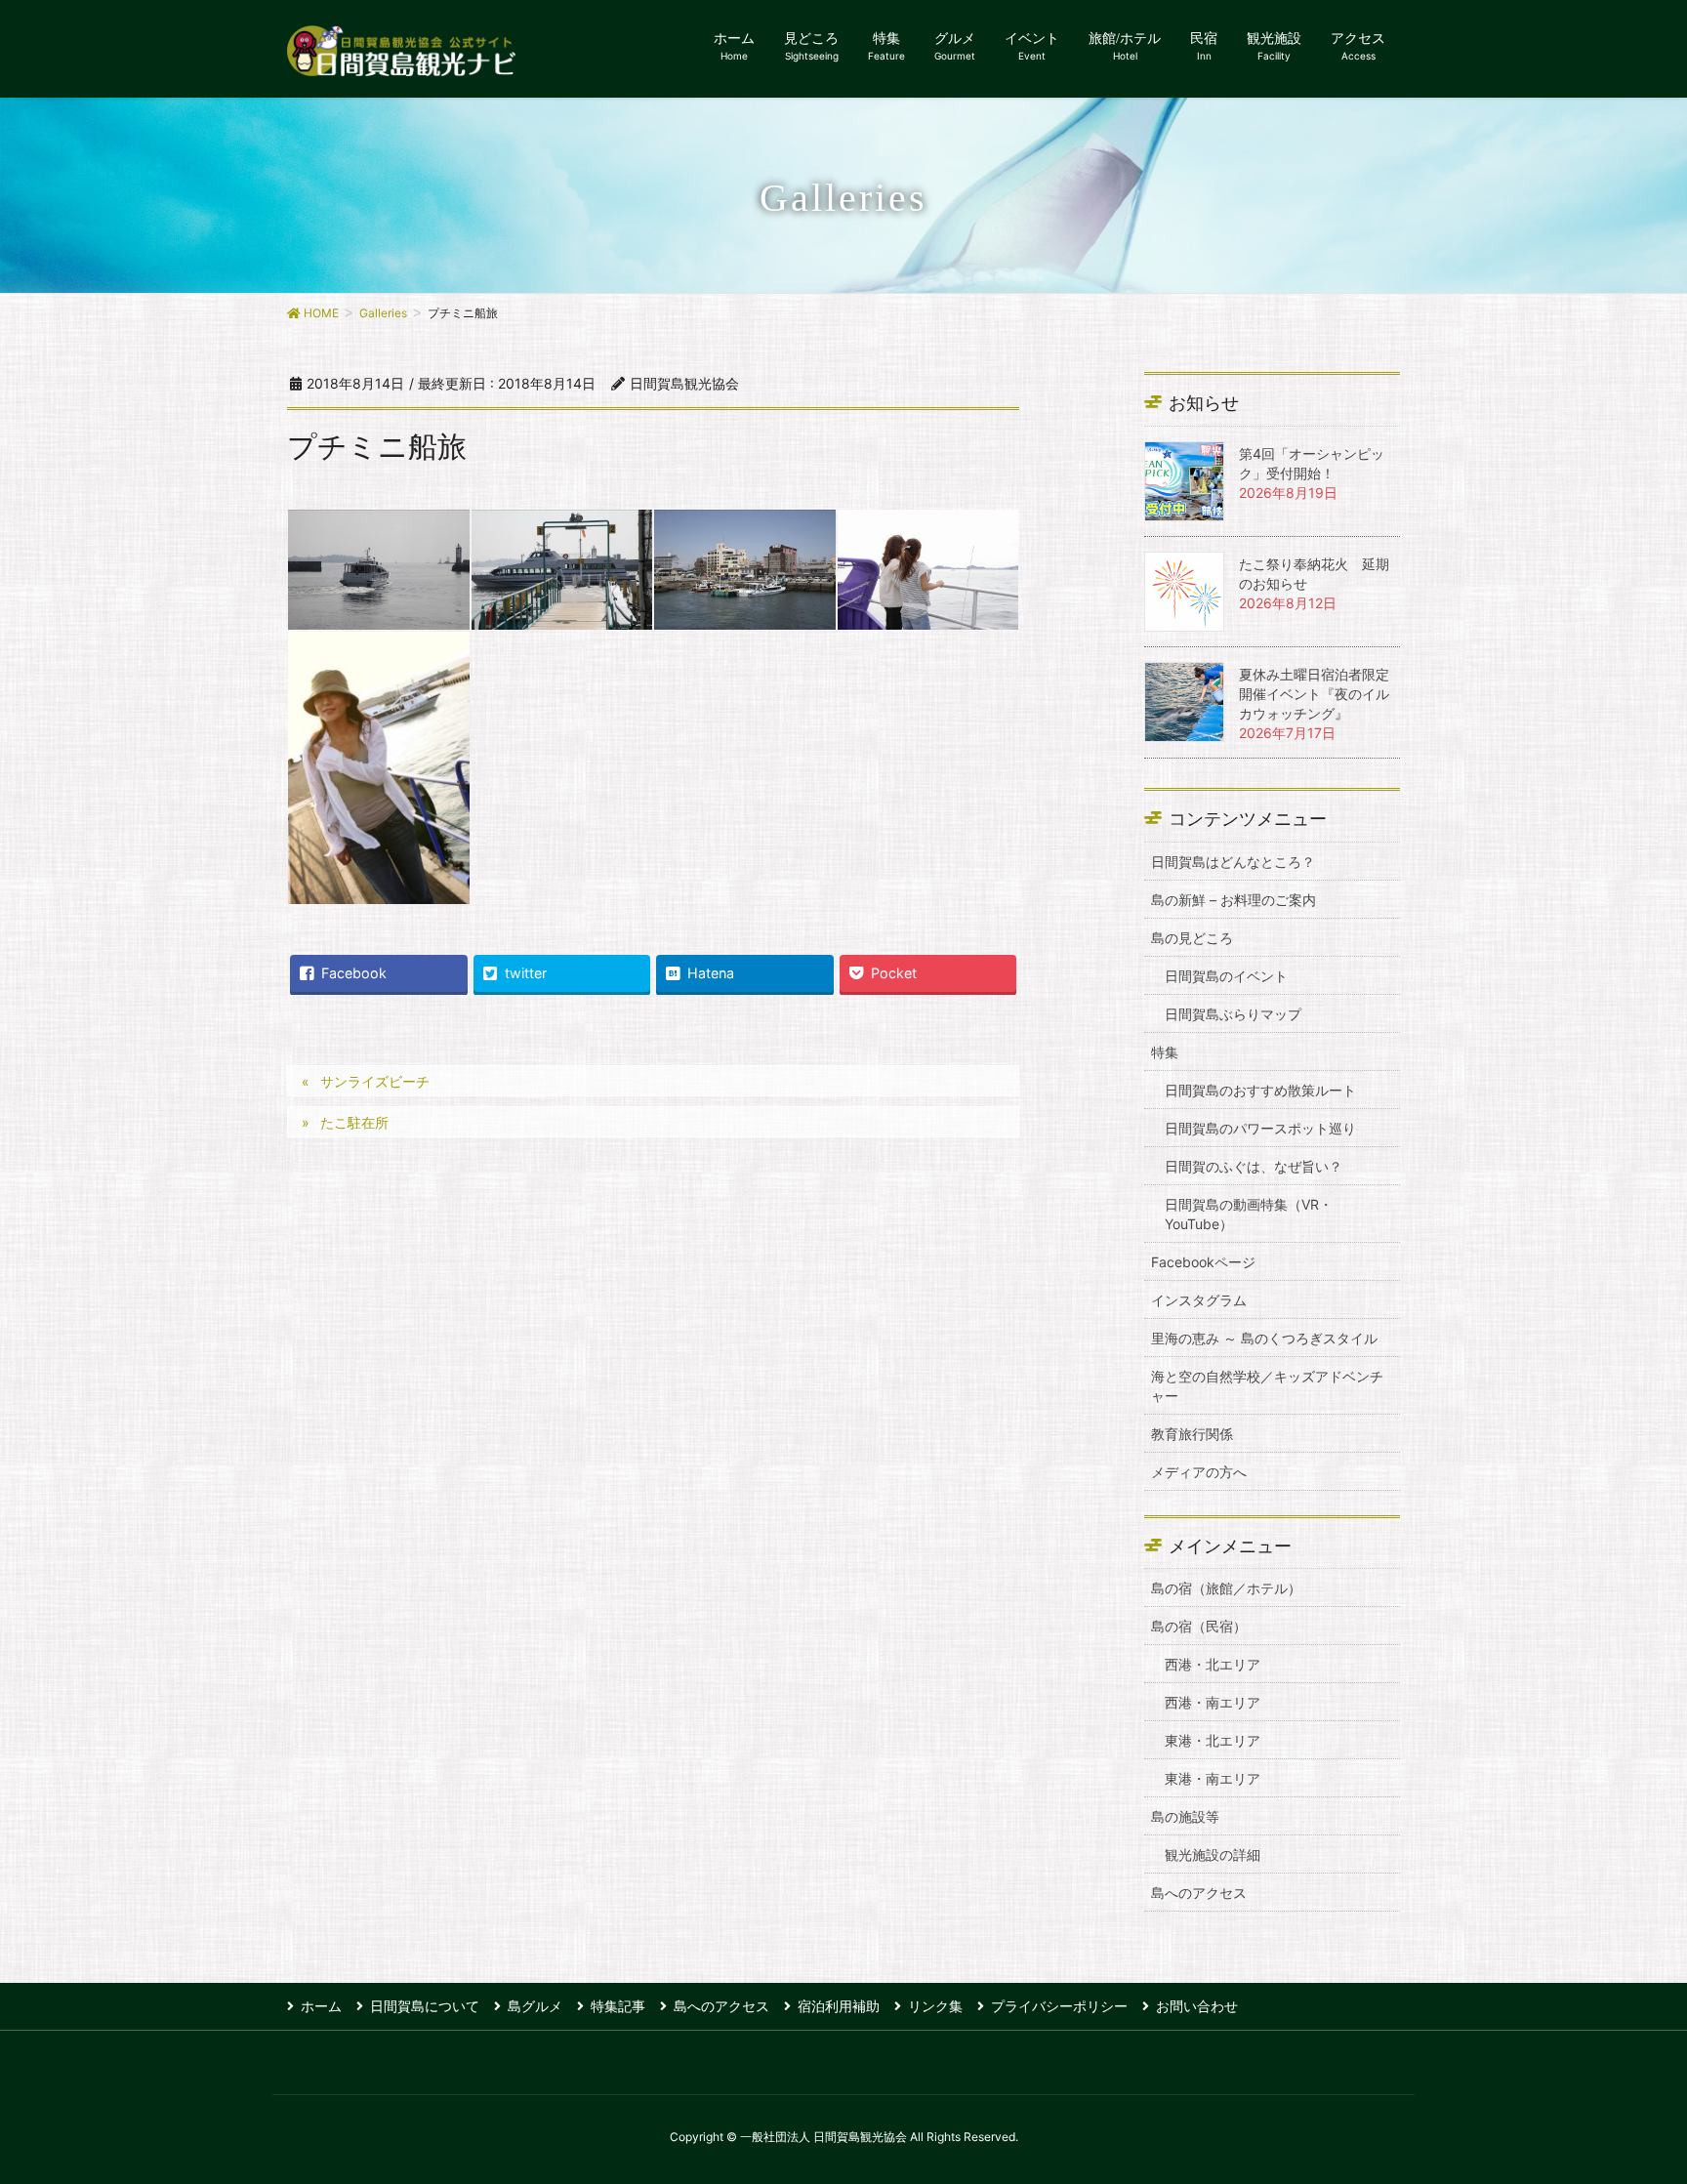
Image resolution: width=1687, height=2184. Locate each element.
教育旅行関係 (1192, 1434)
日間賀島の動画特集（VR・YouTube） (1249, 1214)
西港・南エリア (1213, 1702)
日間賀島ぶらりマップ (1233, 1014)
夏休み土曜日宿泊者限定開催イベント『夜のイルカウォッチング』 (1314, 694)
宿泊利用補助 (839, 2006)
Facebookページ (1203, 1262)
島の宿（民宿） (1199, 1626)
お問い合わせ (1197, 2006)
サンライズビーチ (375, 1081)
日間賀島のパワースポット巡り (1260, 1128)
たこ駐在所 (354, 1122)
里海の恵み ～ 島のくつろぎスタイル (1264, 1338)
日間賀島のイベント (1226, 976)
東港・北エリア (1213, 1740)
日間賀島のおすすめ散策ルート (1260, 1090)
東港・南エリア (1213, 1778)
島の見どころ (1192, 938)
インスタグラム (1199, 1300)
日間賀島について (425, 2006)
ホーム (321, 2006)
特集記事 (618, 2006)
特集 (1165, 1052)
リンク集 (935, 2006)
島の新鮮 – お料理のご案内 (1234, 900)
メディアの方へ (1199, 1472)
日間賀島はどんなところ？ (1233, 862)
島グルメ (535, 2006)
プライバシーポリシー (1059, 2006)
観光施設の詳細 (1213, 1854)
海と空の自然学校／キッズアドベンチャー (1267, 1386)
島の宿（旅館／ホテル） (1226, 1588)
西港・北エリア (1213, 1664)
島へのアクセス (1199, 1893)
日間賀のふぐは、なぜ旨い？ (1254, 1166)
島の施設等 (1185, 1816)
